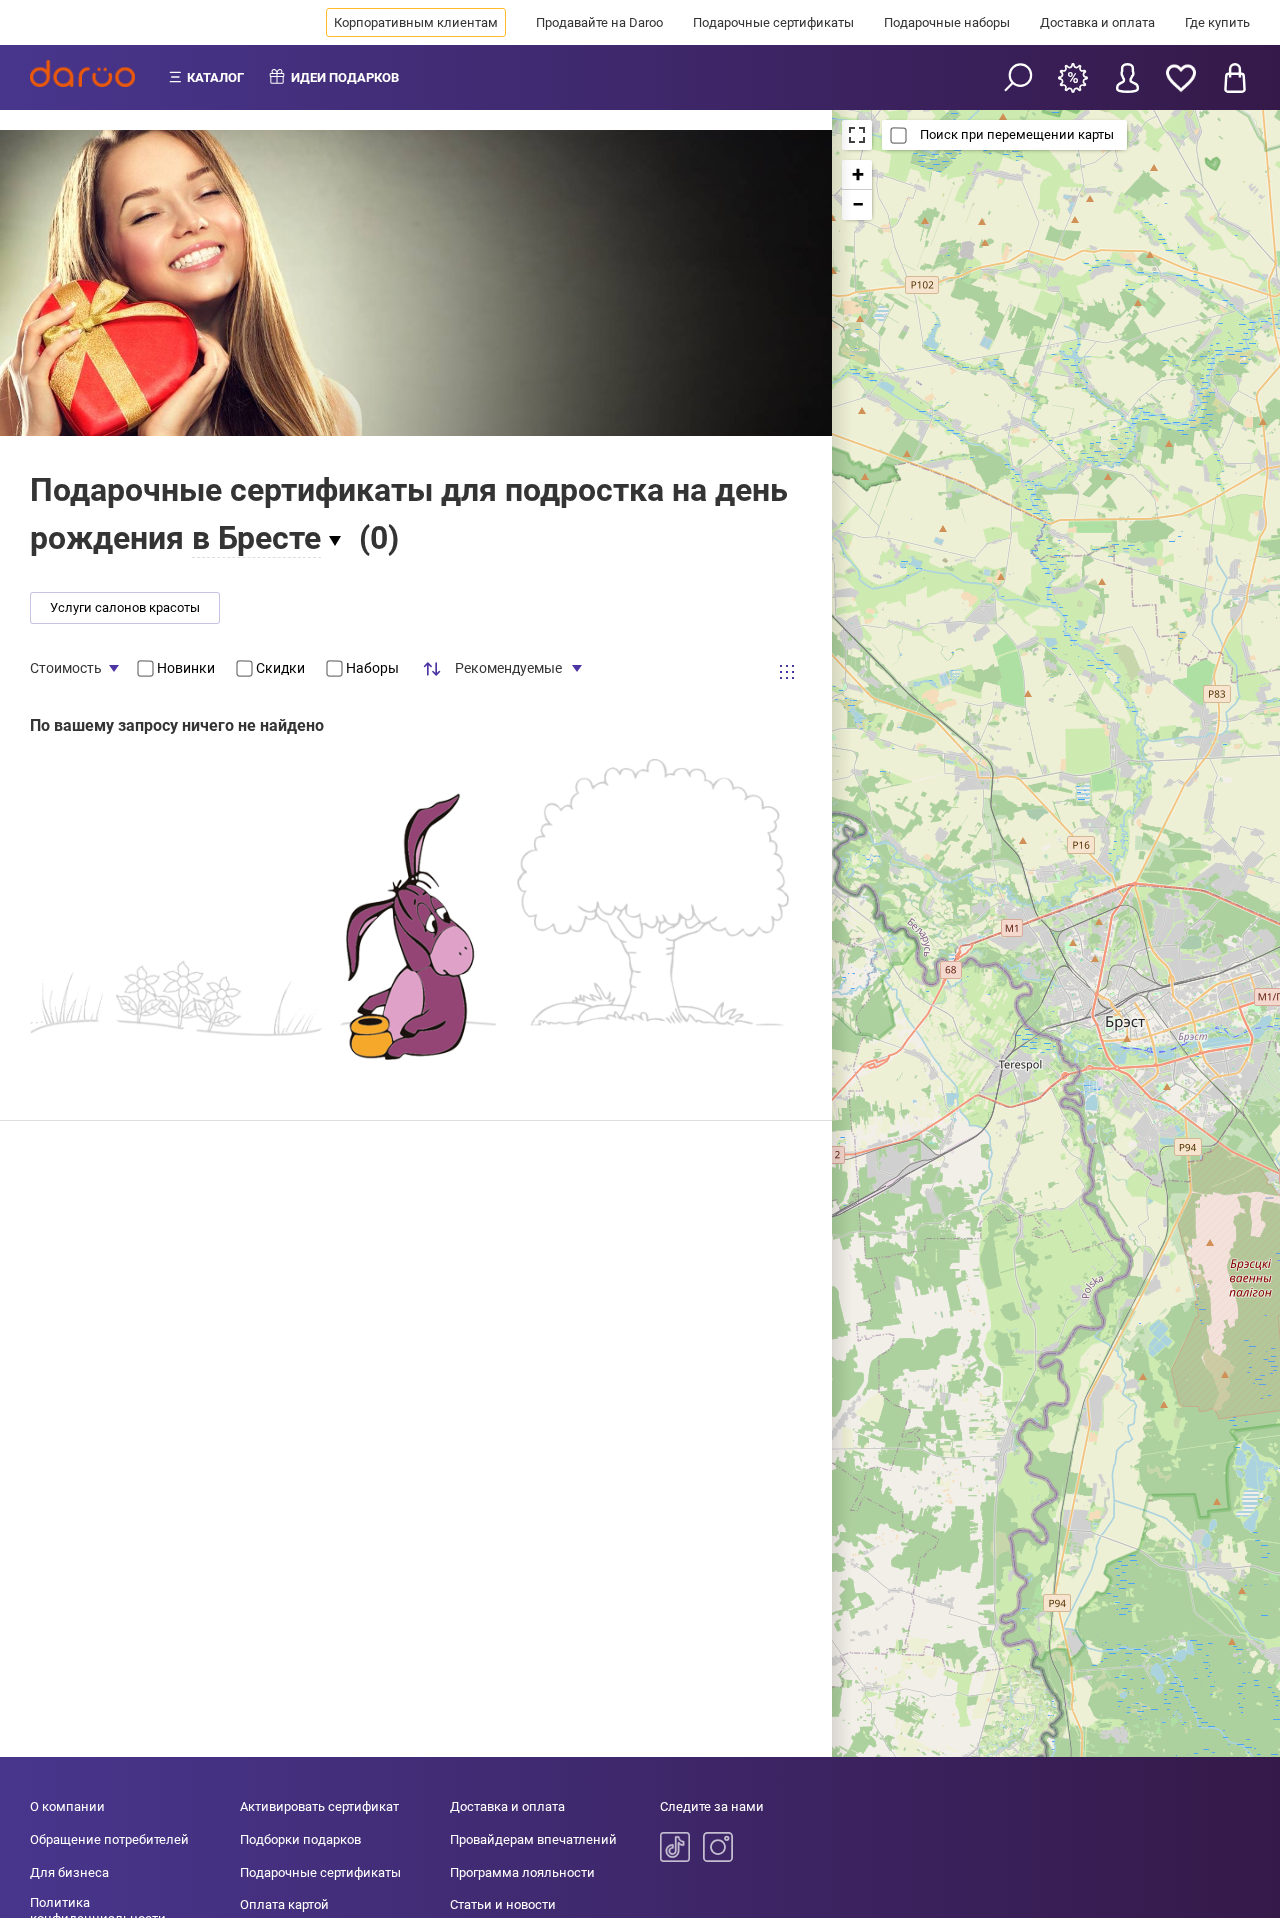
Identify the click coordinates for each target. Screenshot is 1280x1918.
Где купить (1217, 22)
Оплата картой (284, 1904)
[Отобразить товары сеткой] (787, 671)
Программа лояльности (522, 1872)
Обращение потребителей (109, 1839)
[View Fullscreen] (857, 135)
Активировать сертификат (319, 1806)
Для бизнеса (69, 1872)
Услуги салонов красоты (125, 607)
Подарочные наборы (947, 22)
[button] (857, 175)
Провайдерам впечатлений (533, 1839)
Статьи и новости (503, 1904)
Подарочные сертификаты (773, 22)
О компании (67, 1806)
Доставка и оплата (1097, 22)
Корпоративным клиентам (416, 22)
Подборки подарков (300, 1839)
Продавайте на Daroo (599, 22)
